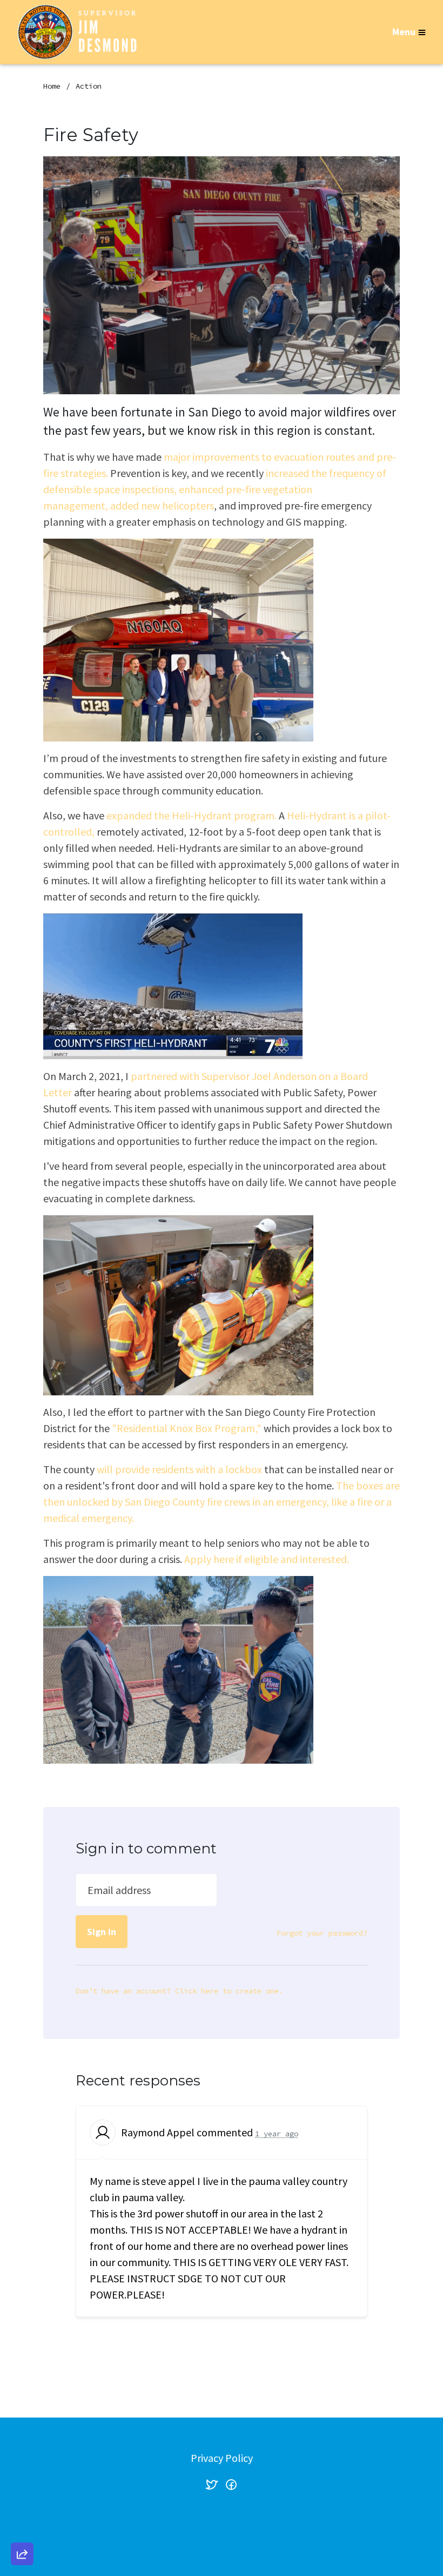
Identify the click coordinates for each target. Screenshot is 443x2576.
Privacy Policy (222, 2458)
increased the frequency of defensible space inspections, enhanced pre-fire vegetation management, (215, 489)
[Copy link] (22, 2405)
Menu (404, 32)
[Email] (22, 2435)
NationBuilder (243, 2529)
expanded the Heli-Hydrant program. (192, 815)
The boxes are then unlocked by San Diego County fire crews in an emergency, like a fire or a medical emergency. (222, 1502)
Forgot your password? (322, 1933)
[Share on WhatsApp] (22, 2528)
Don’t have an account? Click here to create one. (179, 1991)
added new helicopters (162, 505)
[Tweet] (22, 2466)
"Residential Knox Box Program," (187, 1428)
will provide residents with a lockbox (179, 1469)
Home (52, 86)
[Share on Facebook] (22, 2497)
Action (89, 86)
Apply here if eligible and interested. (268, 1559)
